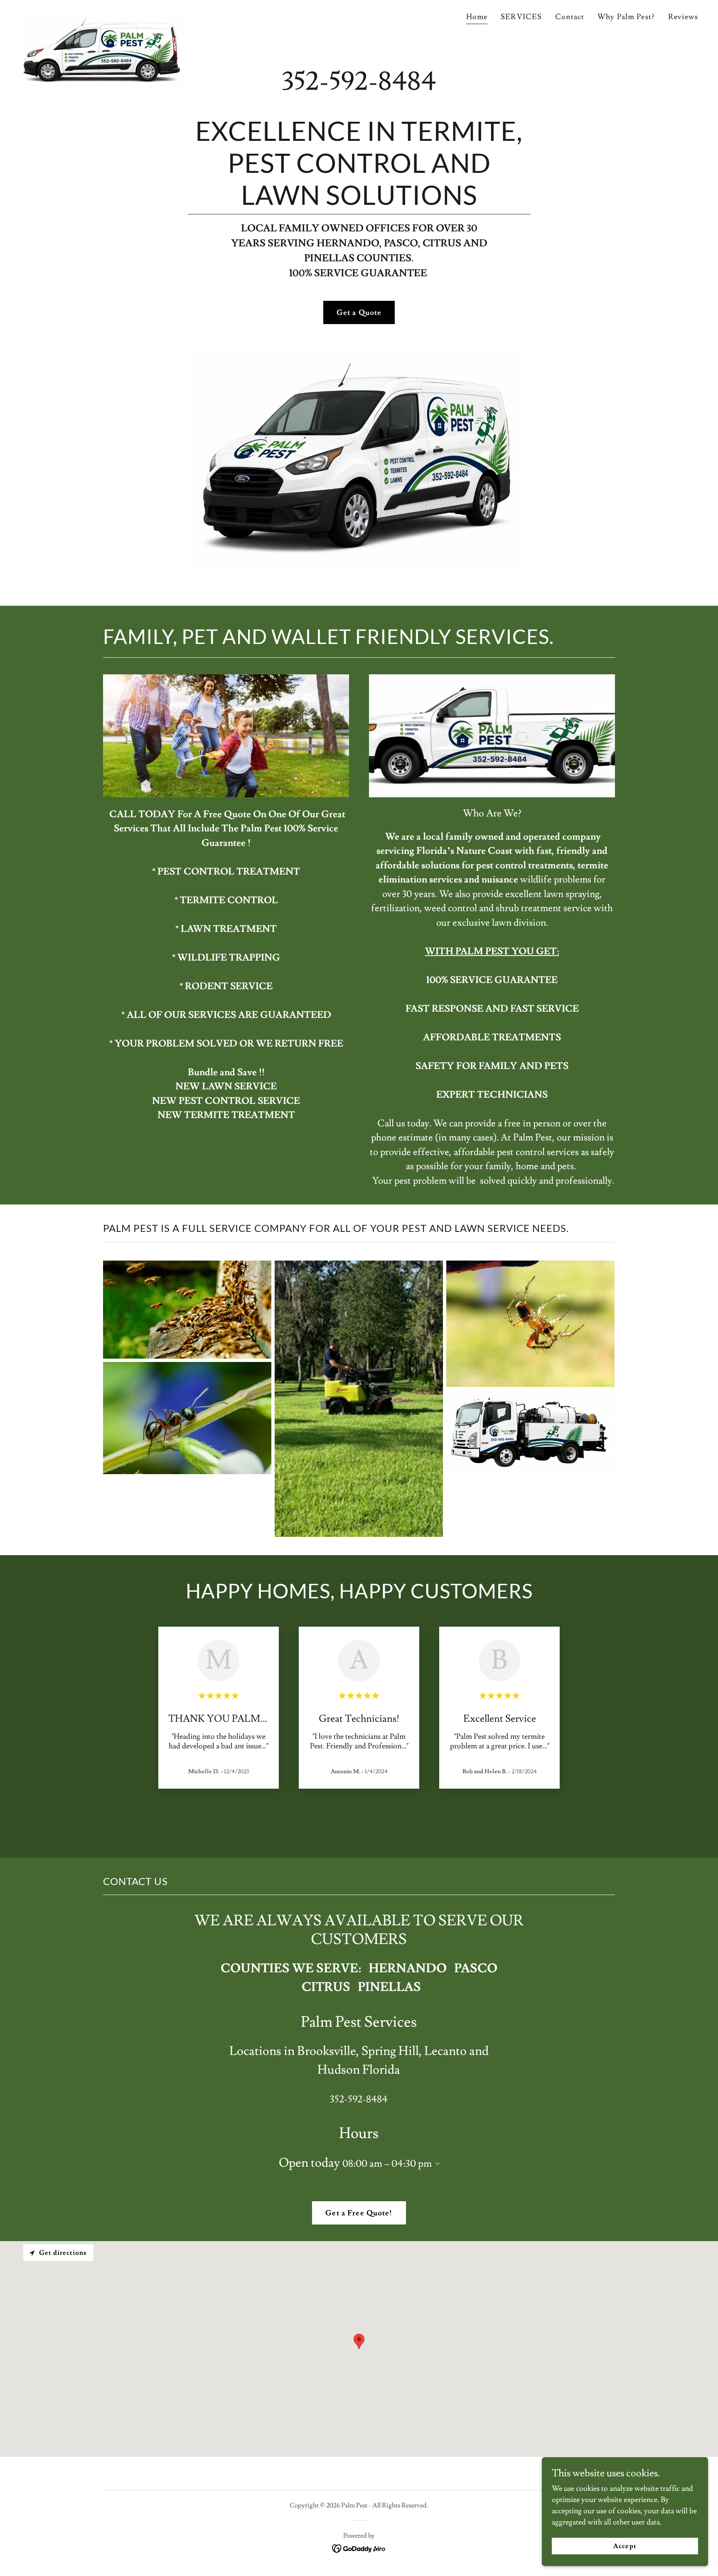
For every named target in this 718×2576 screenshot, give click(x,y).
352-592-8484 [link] (359, 82)
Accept (625, 2546)
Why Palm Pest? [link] (626, 17)
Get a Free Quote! (359, 2213)
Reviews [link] (683, 17)
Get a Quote (359, 313)
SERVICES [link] (521, 17)
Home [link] (477, 17)
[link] (102, 15)
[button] (436, 2164)
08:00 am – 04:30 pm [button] (387, 2164)
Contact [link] (570, 17)
